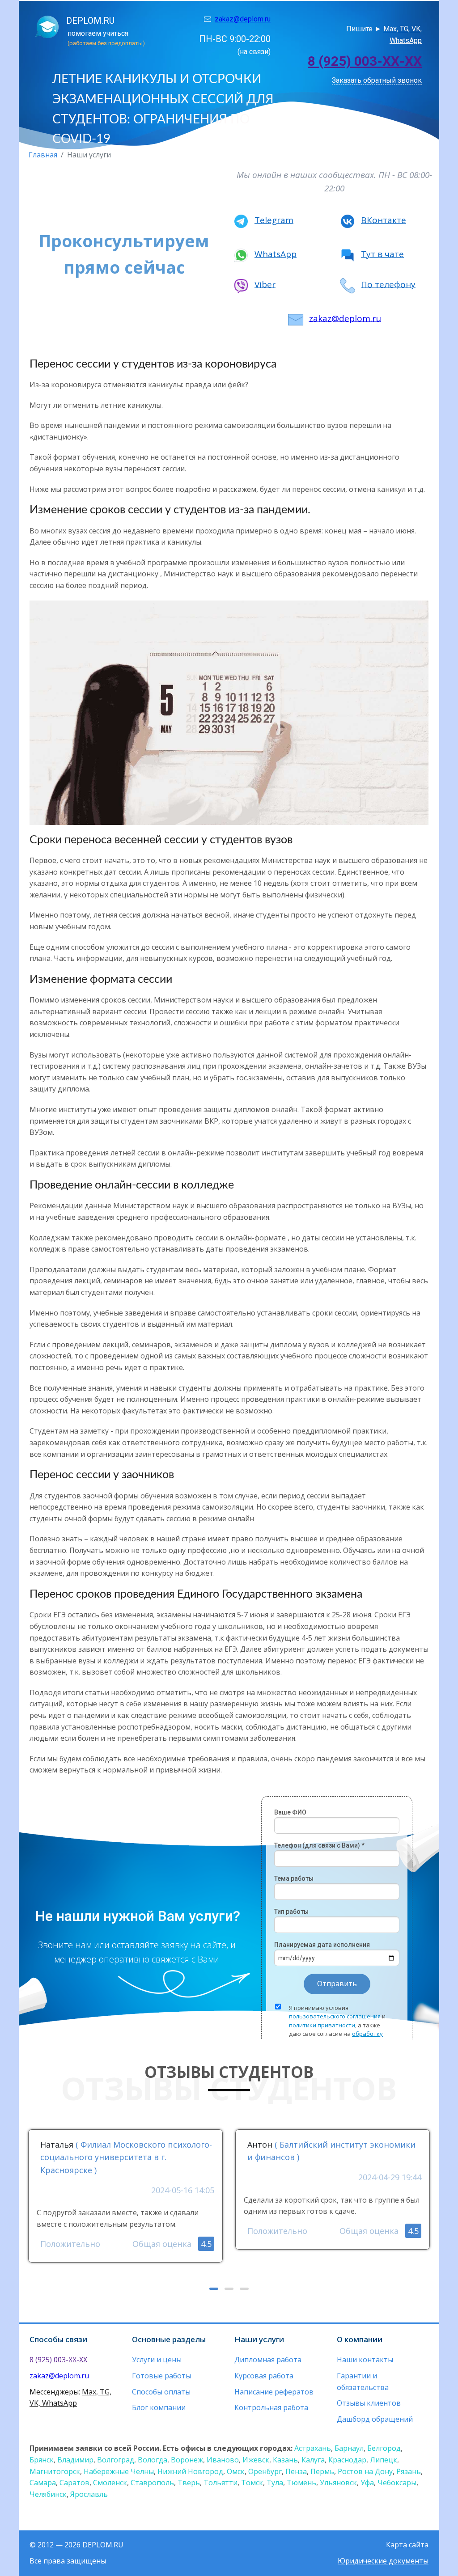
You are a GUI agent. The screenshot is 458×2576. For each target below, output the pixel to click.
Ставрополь (152, 2483)
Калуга (313, 2460)
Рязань (409, 2471)
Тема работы (294, 1878)
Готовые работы (161, 2376)
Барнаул (349, 2448)
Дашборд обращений (375, 2419)
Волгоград (116, 2460)
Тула (275, 2483)
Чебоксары (397, 2483)
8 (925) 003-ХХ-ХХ (365, 61)
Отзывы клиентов (369, 2403)
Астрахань (313, 2448)
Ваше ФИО (290, 1812)
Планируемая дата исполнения (322, 1945)
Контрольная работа (271, 2407)
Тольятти (221, 2483)
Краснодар (347, 2460)
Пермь (322, 2471)
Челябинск (48, 2494)
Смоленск (110, 2483)
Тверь (189, 2483)
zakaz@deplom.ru (243, 19)
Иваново (223, 2460)
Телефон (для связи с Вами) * (319, 1845)
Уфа (367, 2483)
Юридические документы (383, 2561)
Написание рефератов (274, 2392)
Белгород (384, 2448)
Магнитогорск (55, 2471)
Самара (43, 2483)
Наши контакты (365, 2360)
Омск (236, 2471)
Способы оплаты (161, 2392)
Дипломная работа (268, 2360)
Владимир (75, 2460)
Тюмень (301, 2483)
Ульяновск (338, 2483)
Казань (285, 2460)
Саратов (74, 2483)
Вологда (153, 2460)
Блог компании (159, 2407)
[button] (214, 2289)
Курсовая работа (264, 2376)
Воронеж (187, 2460)
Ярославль (89, 2494)
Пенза (296, 2471)
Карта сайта (407, 2545)
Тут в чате (382, 254)
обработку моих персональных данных (336, 2038)
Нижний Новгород (190, 2471)
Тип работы (291, 1912)
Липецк (384, 2460)
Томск (252, 2483)
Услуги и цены (157, 2360)
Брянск (42, 2460)
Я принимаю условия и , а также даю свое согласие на (337, 2025)
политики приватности (322, 2025)
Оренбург (265, 2471)
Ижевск (256, 2460)
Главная (43, 155)
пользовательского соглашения (335, 2016)
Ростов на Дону (365, 2471)
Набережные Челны (119, 2471)
